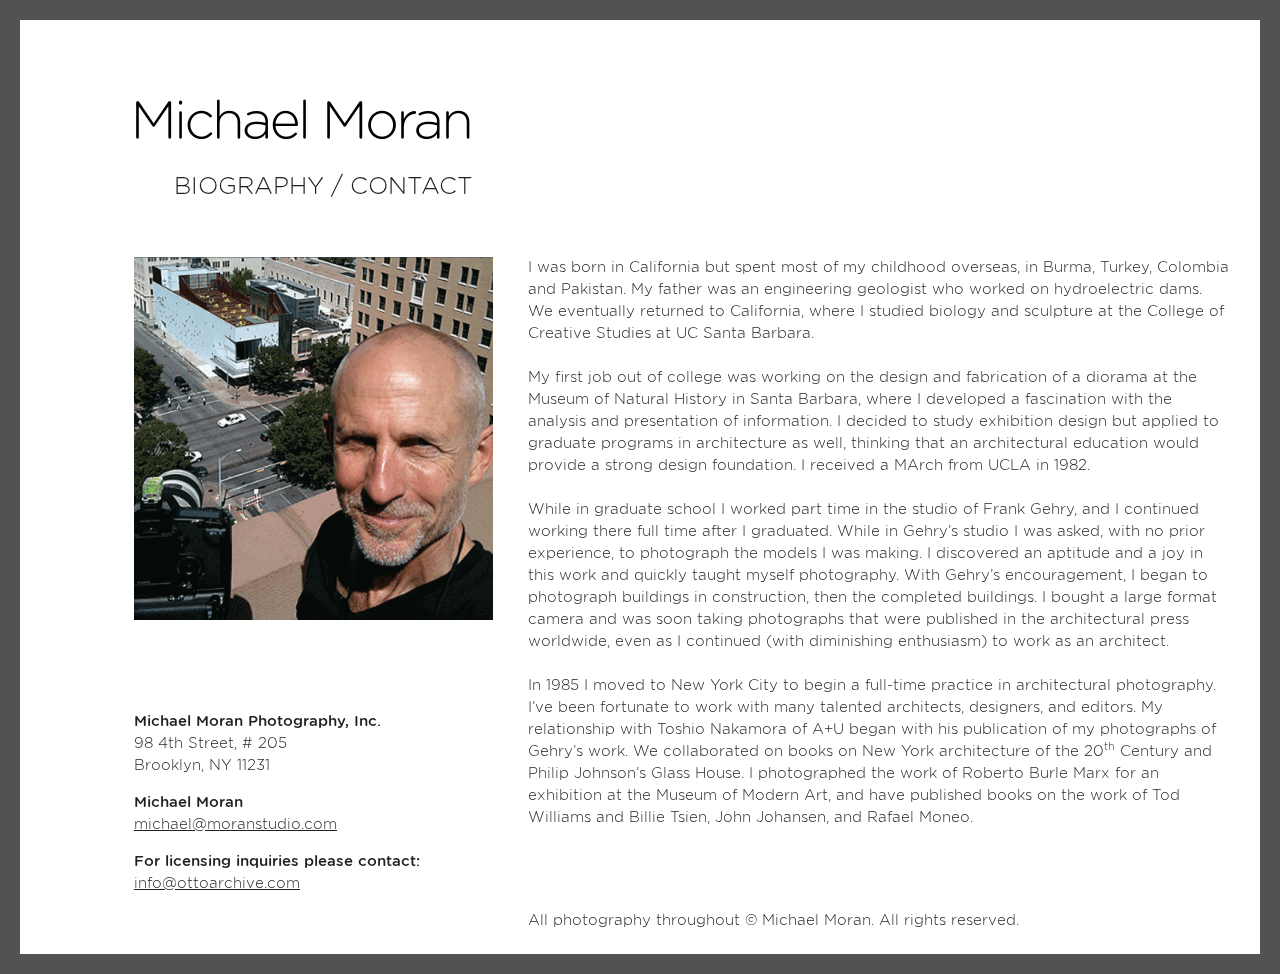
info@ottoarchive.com (217, 883)
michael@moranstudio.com (235, 824)
